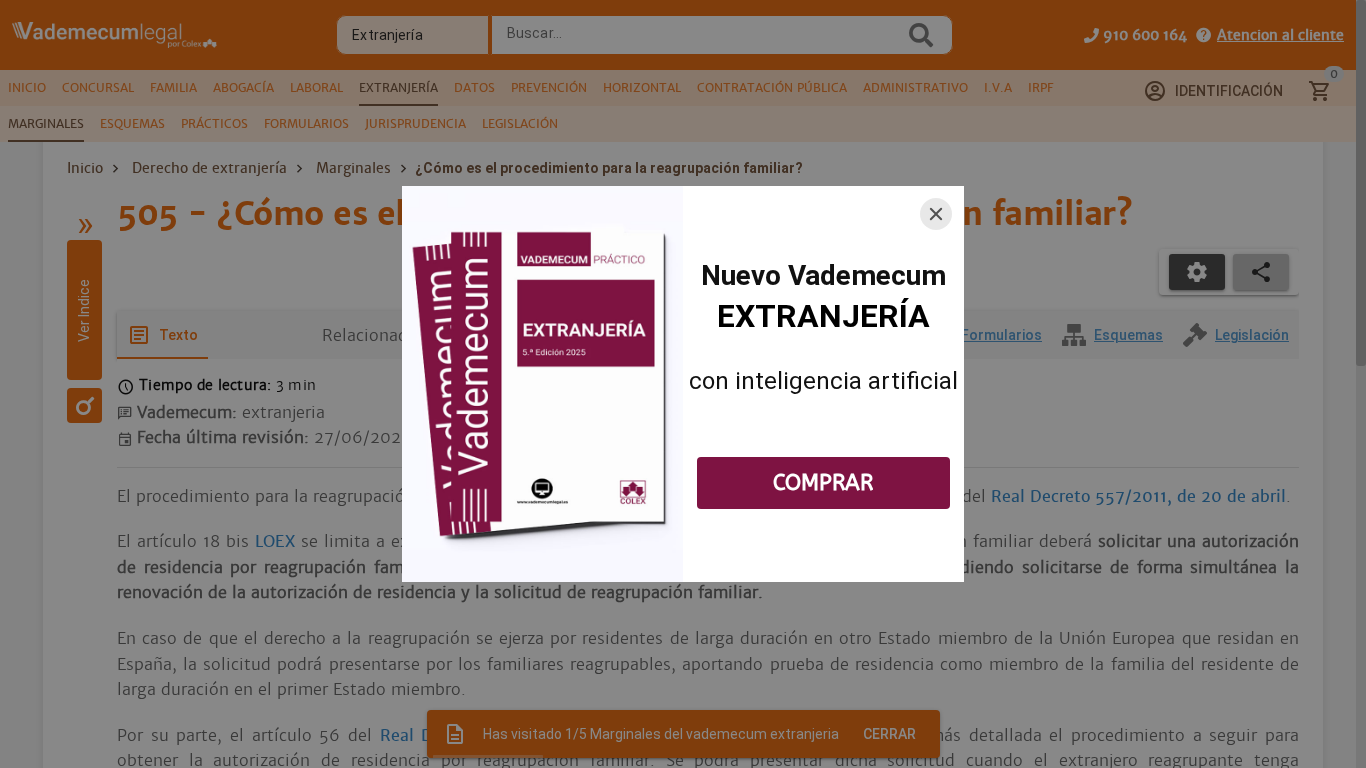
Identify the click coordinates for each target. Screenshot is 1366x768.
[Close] (936, 214)
